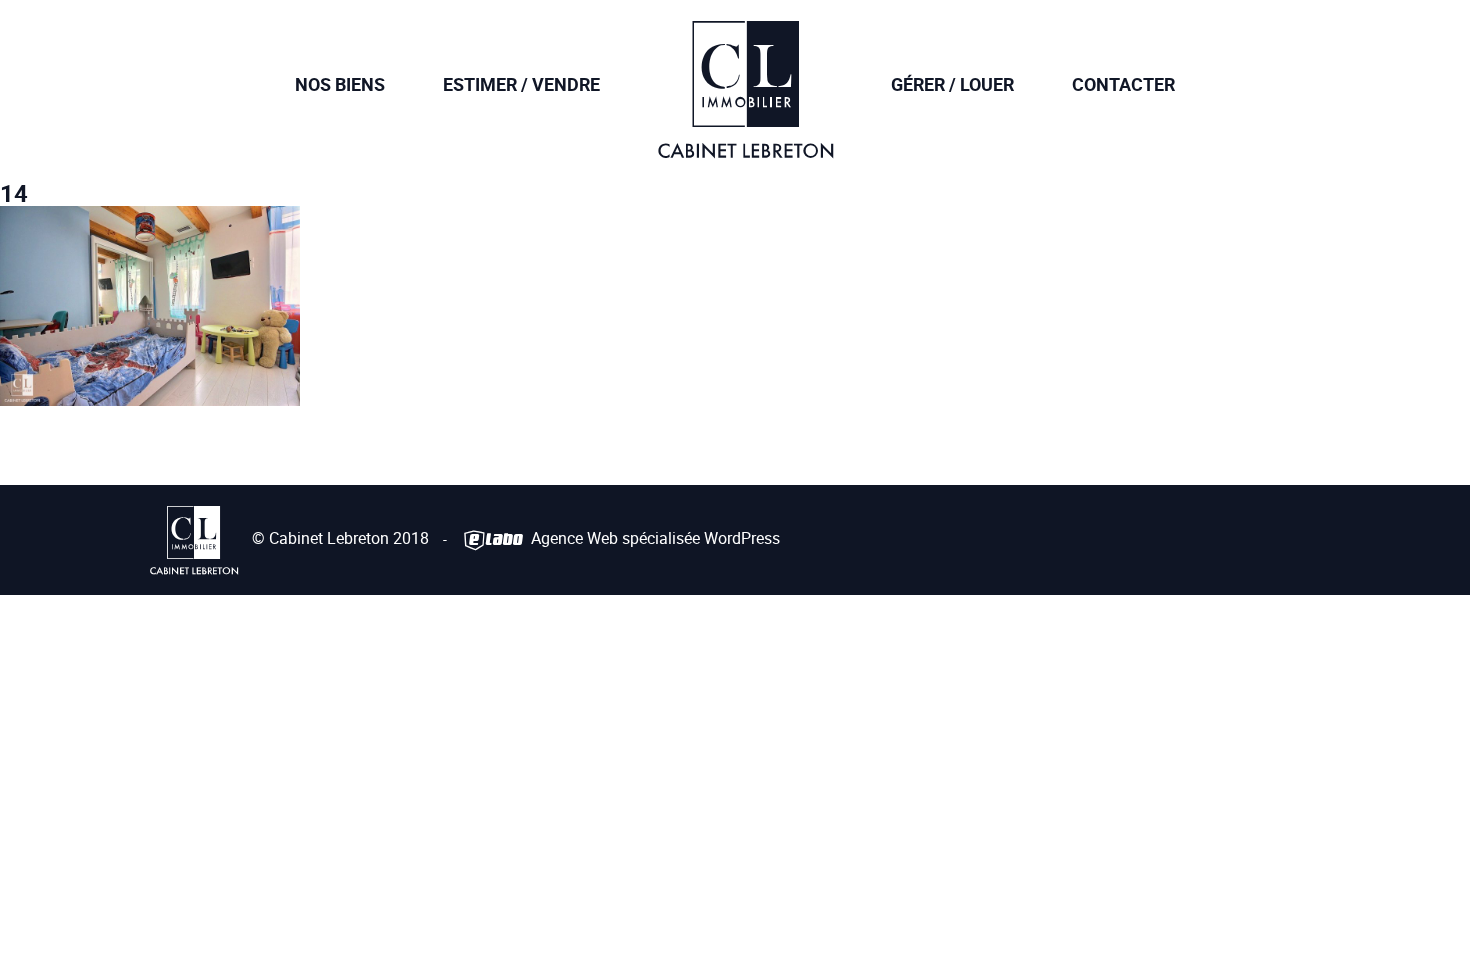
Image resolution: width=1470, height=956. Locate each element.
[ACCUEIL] (745, 144)
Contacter (1123, 84)
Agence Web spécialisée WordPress (653, 538)
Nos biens (340, 84)
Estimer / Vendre (521, 84)
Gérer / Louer (952, 84)
